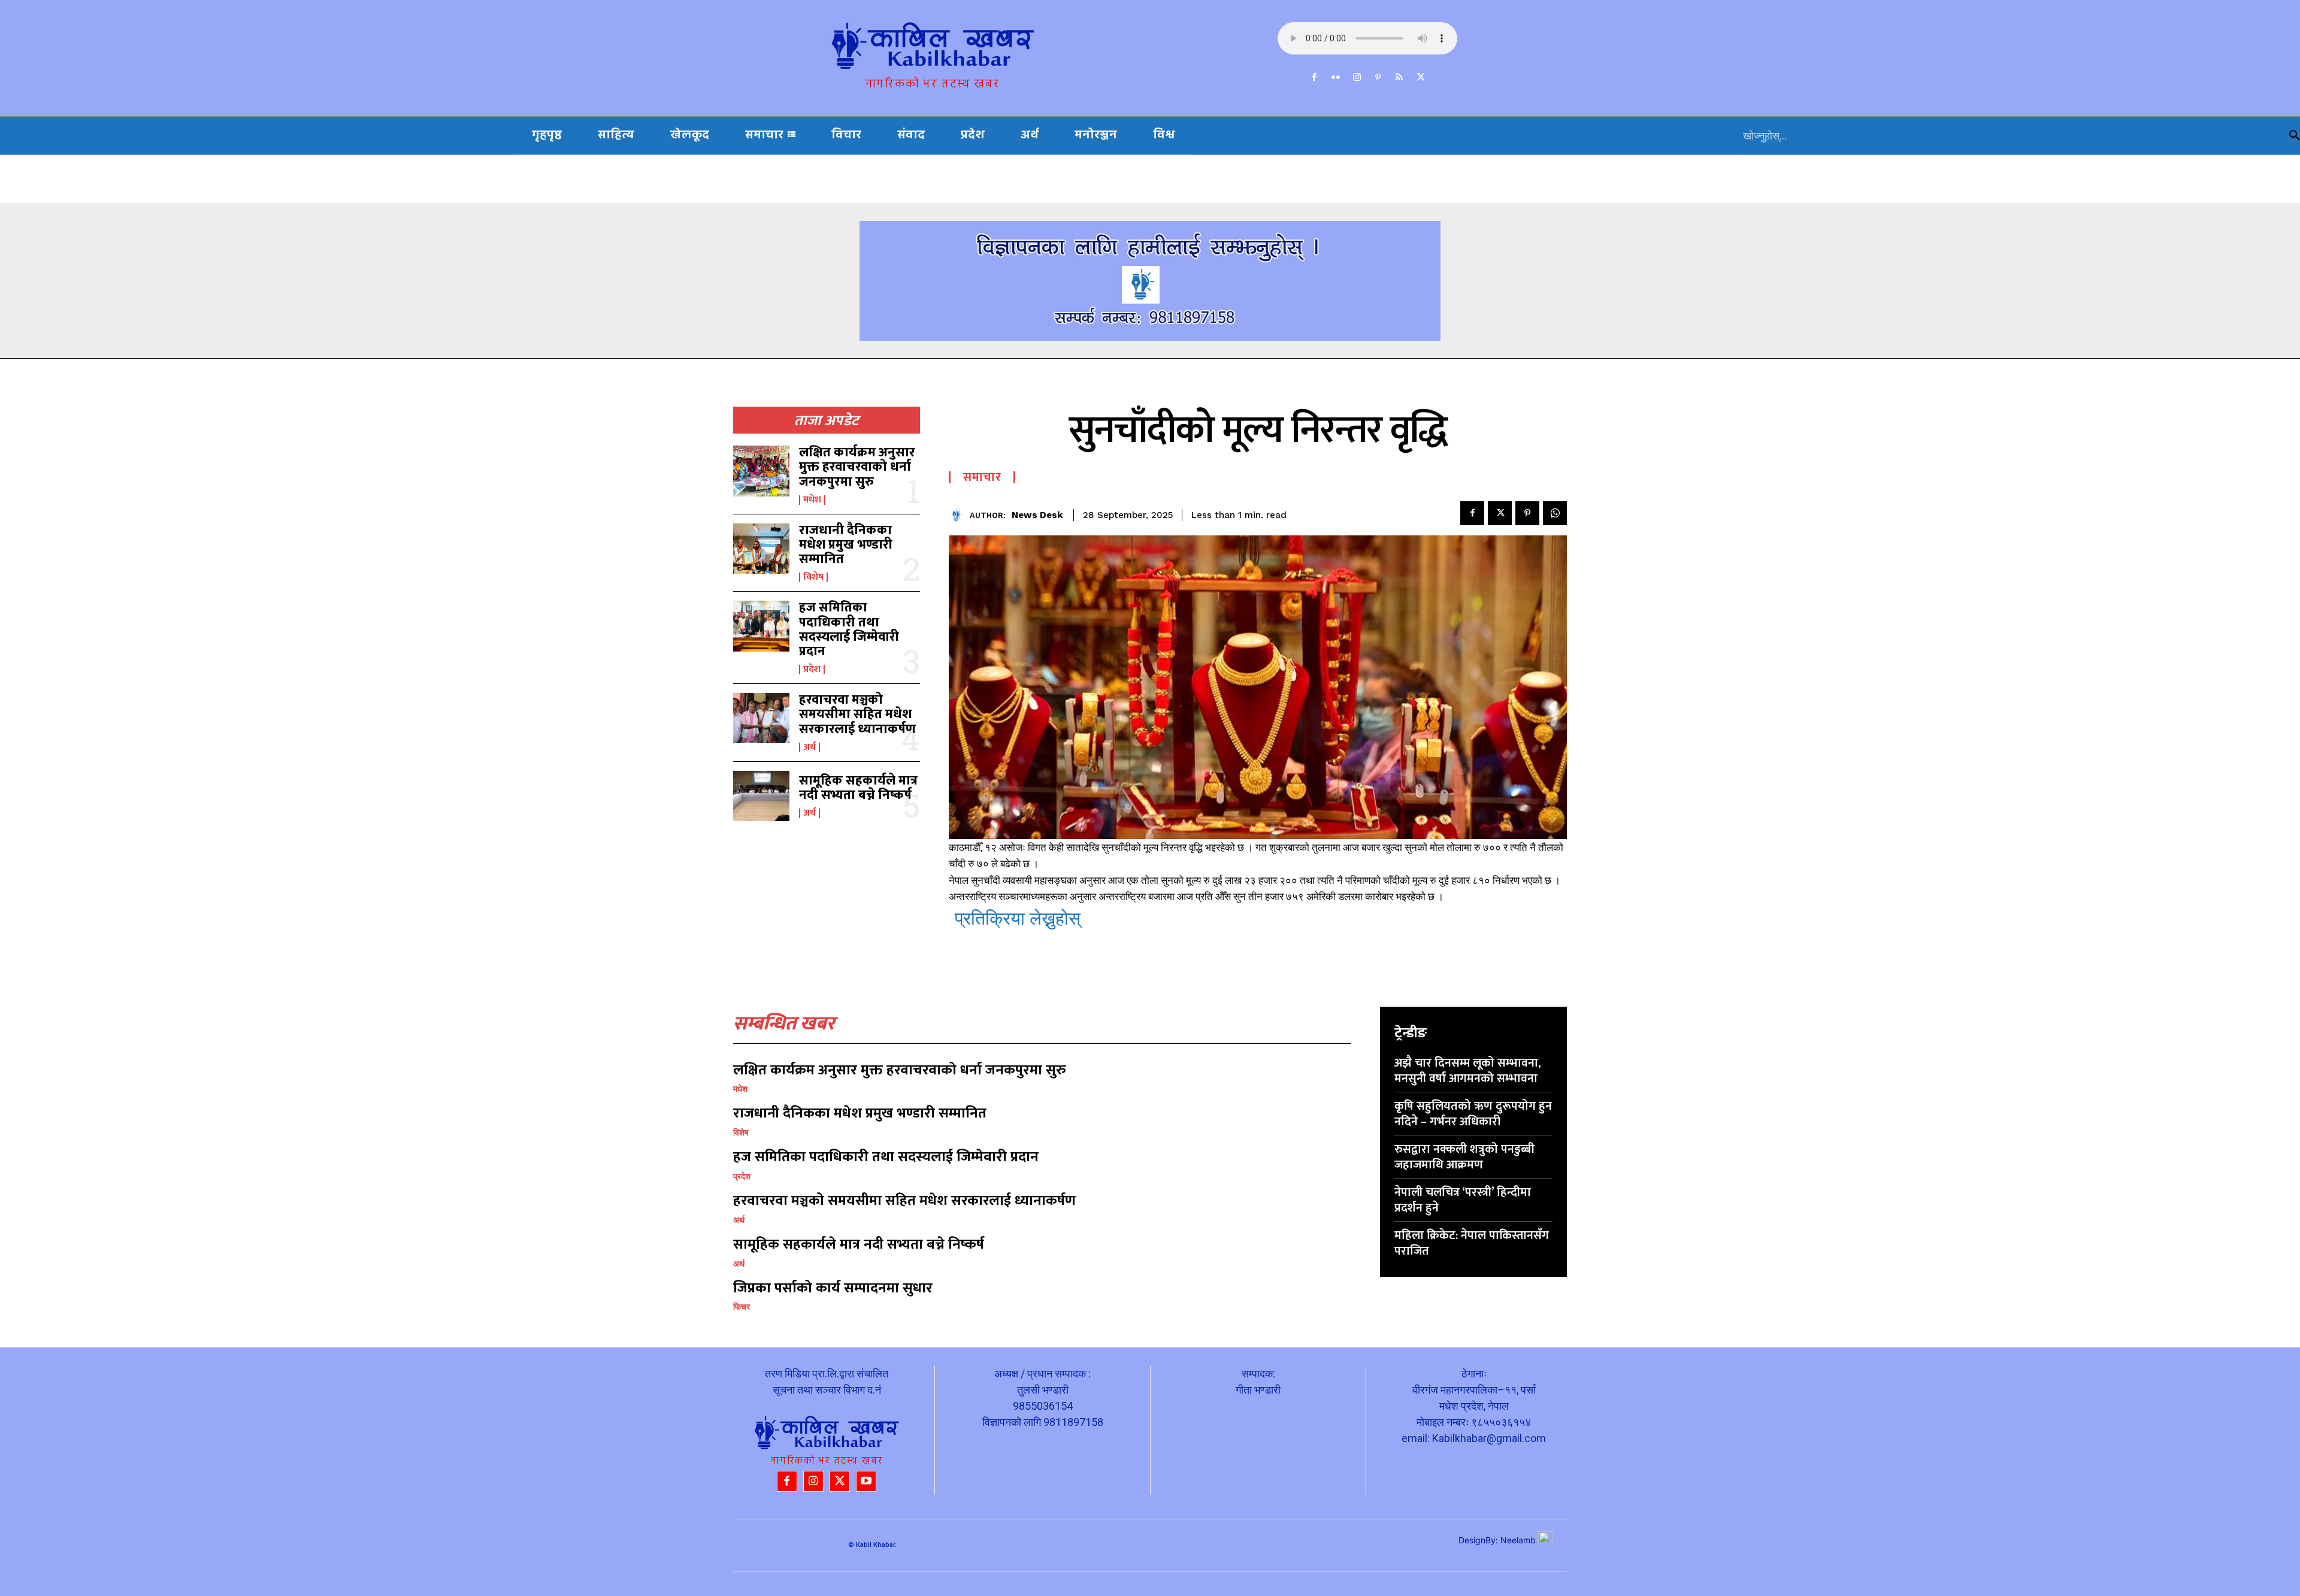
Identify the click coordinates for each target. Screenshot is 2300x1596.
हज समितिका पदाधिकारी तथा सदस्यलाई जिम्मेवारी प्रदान (849, 629)
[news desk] (959, 515)
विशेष (813, 577)
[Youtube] (866, 1481)
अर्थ (809, 747)
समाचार (982, 477)
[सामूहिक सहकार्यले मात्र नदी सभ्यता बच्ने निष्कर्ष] (761, 796)
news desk (1037, 515)
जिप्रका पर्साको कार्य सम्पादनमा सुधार (833, 1288)
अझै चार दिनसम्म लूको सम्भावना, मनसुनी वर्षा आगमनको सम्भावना (1468, 1071)
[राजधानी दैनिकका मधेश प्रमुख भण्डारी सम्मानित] (761, 549)
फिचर (742, 1307)
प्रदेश (812, 670)
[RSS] (1400, 78)
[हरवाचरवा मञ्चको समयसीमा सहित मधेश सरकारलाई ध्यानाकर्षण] (761, 718)
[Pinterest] (1378, 78)
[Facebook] (1315, 78)
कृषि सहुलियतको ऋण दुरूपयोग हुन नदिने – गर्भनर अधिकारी (1473, 1114)
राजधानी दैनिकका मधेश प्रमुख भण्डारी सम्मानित (846, 545)
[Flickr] (1336, 78)
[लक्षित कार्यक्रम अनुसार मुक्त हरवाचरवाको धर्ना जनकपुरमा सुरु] (761, 471)
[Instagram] (1357, 78)
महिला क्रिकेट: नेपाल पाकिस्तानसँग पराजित (1472, 1243)
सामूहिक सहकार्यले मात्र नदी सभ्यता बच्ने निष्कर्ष (858, 788)
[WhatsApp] (1555, 513)
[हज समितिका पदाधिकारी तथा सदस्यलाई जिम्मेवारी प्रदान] (761, 626)
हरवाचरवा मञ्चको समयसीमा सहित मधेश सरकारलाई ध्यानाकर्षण (857, 714)
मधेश (812, 500)
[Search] (2295, 136)
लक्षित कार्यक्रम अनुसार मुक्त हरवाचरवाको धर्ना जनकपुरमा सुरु (857, 467)
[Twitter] (1421, 78)
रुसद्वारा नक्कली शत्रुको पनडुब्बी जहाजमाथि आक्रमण (1464, 1157)
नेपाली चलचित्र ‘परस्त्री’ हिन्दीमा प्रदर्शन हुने (1463, 1200)
